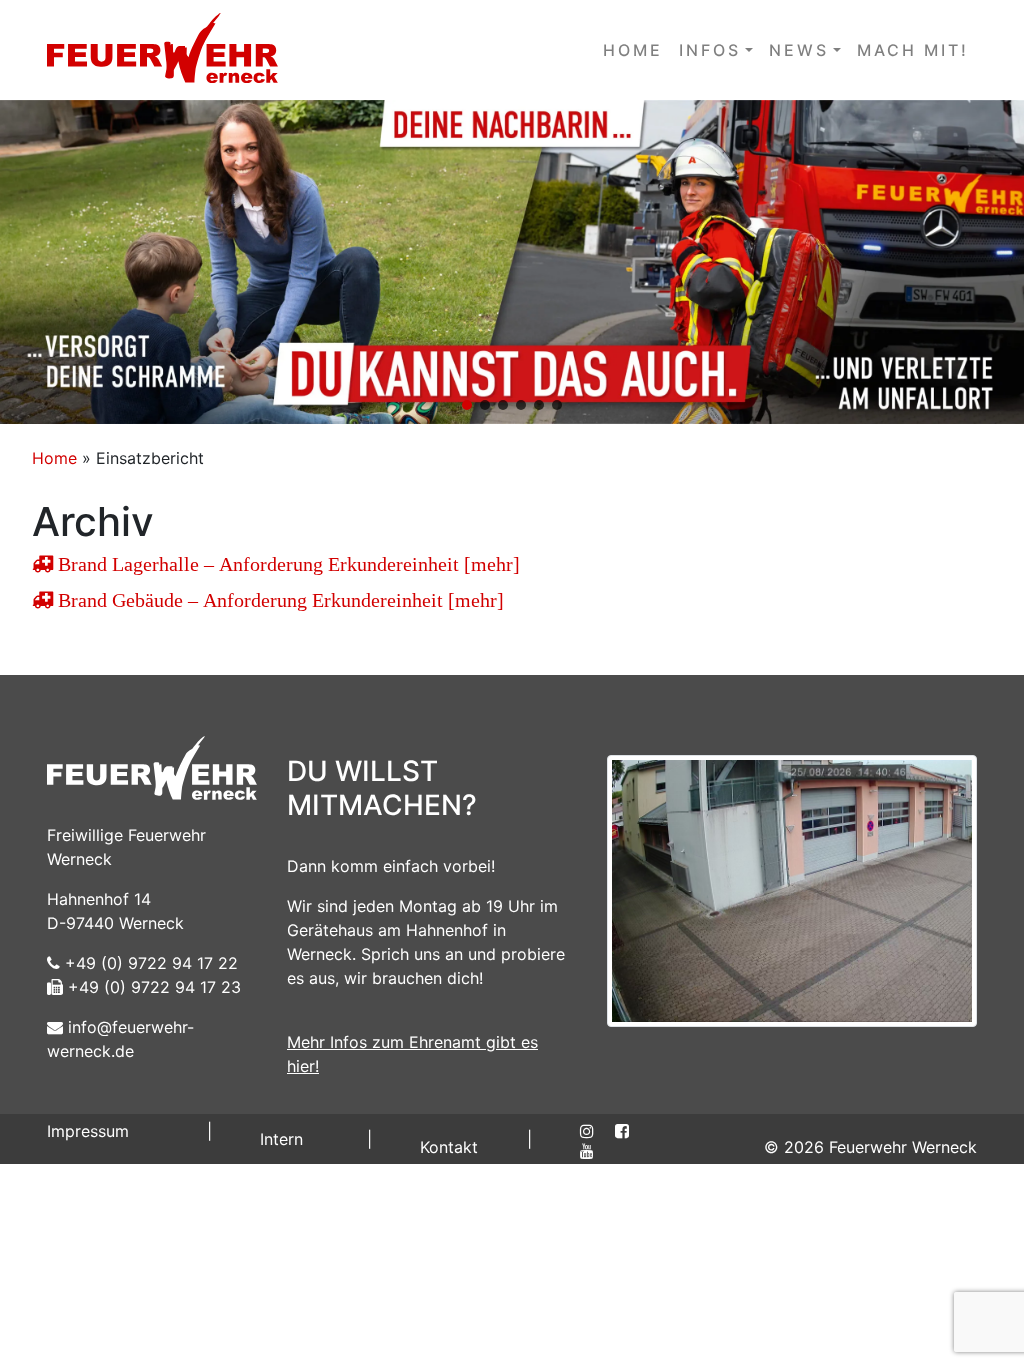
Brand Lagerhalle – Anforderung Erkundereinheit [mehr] (286, 564)
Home (54, 458)
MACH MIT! (913, 50)
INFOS (710, 50)
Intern (281, 1139)
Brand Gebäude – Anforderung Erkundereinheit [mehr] (278, 600)
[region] (512, 262)
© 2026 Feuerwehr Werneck (870, 1147)
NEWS (799, 50)
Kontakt (449, 1147)
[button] (512, 262)
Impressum (88, 1131)
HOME (633, 50)
